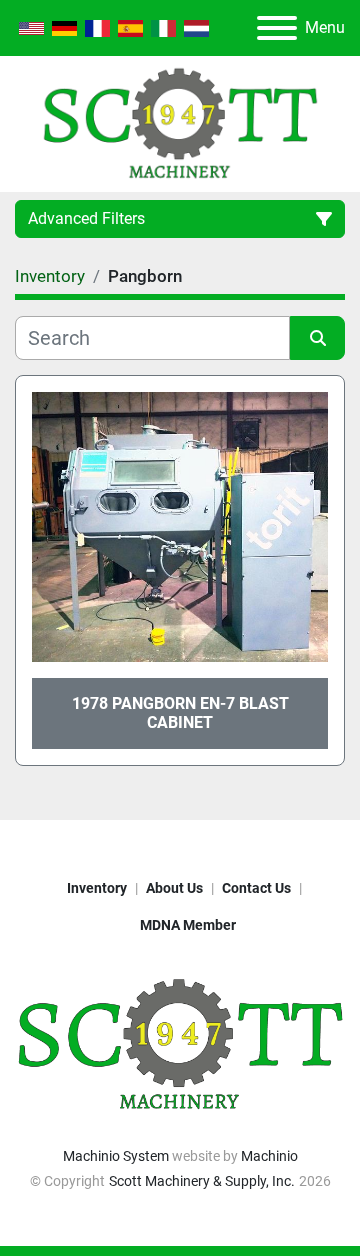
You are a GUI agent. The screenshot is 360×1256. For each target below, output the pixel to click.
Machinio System (116, 1156)
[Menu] (277, 28)
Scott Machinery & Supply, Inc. (202, 1181)
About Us (174, 888)
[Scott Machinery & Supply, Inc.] (180, 1044)
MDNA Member (188, 925)
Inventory (97, 888)
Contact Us (256, 888)
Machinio (269, 1156)
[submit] (317, 338)
